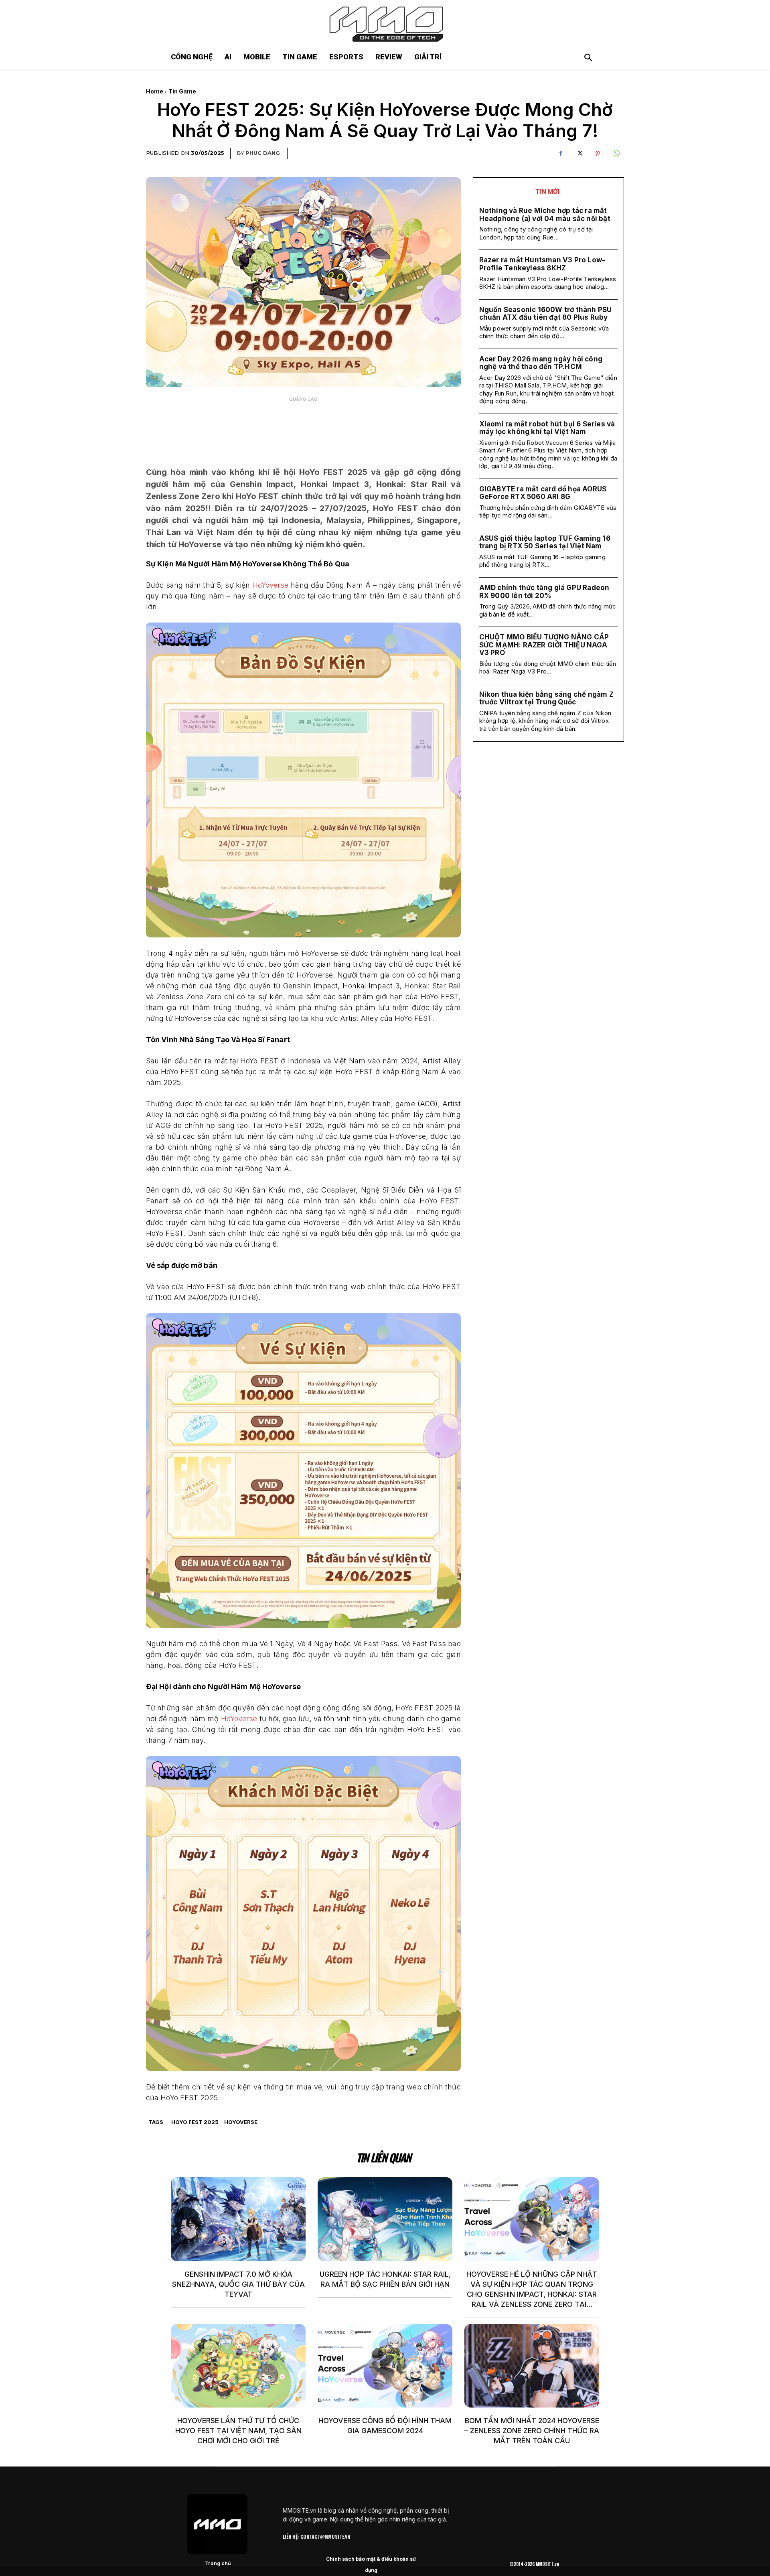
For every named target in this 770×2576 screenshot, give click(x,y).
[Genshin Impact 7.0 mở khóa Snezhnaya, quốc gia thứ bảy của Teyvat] (238, 2219)
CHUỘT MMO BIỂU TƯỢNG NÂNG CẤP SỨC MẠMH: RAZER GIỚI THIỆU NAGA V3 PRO (544, 645)
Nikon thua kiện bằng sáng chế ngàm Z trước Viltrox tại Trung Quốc (546, 698)
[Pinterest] (598, 154)
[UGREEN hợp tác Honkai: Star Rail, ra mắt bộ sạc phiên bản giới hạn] (385, 2219)
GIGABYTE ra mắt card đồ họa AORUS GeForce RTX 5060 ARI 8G (543, 493)
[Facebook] (561, 154)
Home (155, 91)
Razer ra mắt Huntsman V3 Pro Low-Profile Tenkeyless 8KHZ (542, 264)
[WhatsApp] (616, 154)
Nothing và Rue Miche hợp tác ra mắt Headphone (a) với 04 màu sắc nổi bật (545, 215)
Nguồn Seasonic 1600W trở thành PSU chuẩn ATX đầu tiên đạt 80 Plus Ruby (546, 314)
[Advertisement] (303, 426)
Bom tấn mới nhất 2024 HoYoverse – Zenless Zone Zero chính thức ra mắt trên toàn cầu (532, 2431)
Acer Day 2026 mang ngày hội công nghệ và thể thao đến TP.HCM (541, 363)
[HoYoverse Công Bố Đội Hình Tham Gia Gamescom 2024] (385, 2366)
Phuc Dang (263, 153)
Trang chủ (218, 2563)
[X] (579, 154)
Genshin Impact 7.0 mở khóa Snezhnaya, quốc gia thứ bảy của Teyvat (238, 2284)
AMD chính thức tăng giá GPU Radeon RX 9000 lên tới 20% (544, 592)
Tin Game (182, 91)
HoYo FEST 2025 (195, 2122)
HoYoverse (271, 585)
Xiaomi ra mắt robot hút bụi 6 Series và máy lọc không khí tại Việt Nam (547, 428)
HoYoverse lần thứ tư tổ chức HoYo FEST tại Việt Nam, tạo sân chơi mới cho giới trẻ (238, 2431)
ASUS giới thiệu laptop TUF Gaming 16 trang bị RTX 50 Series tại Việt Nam (545, 542)
